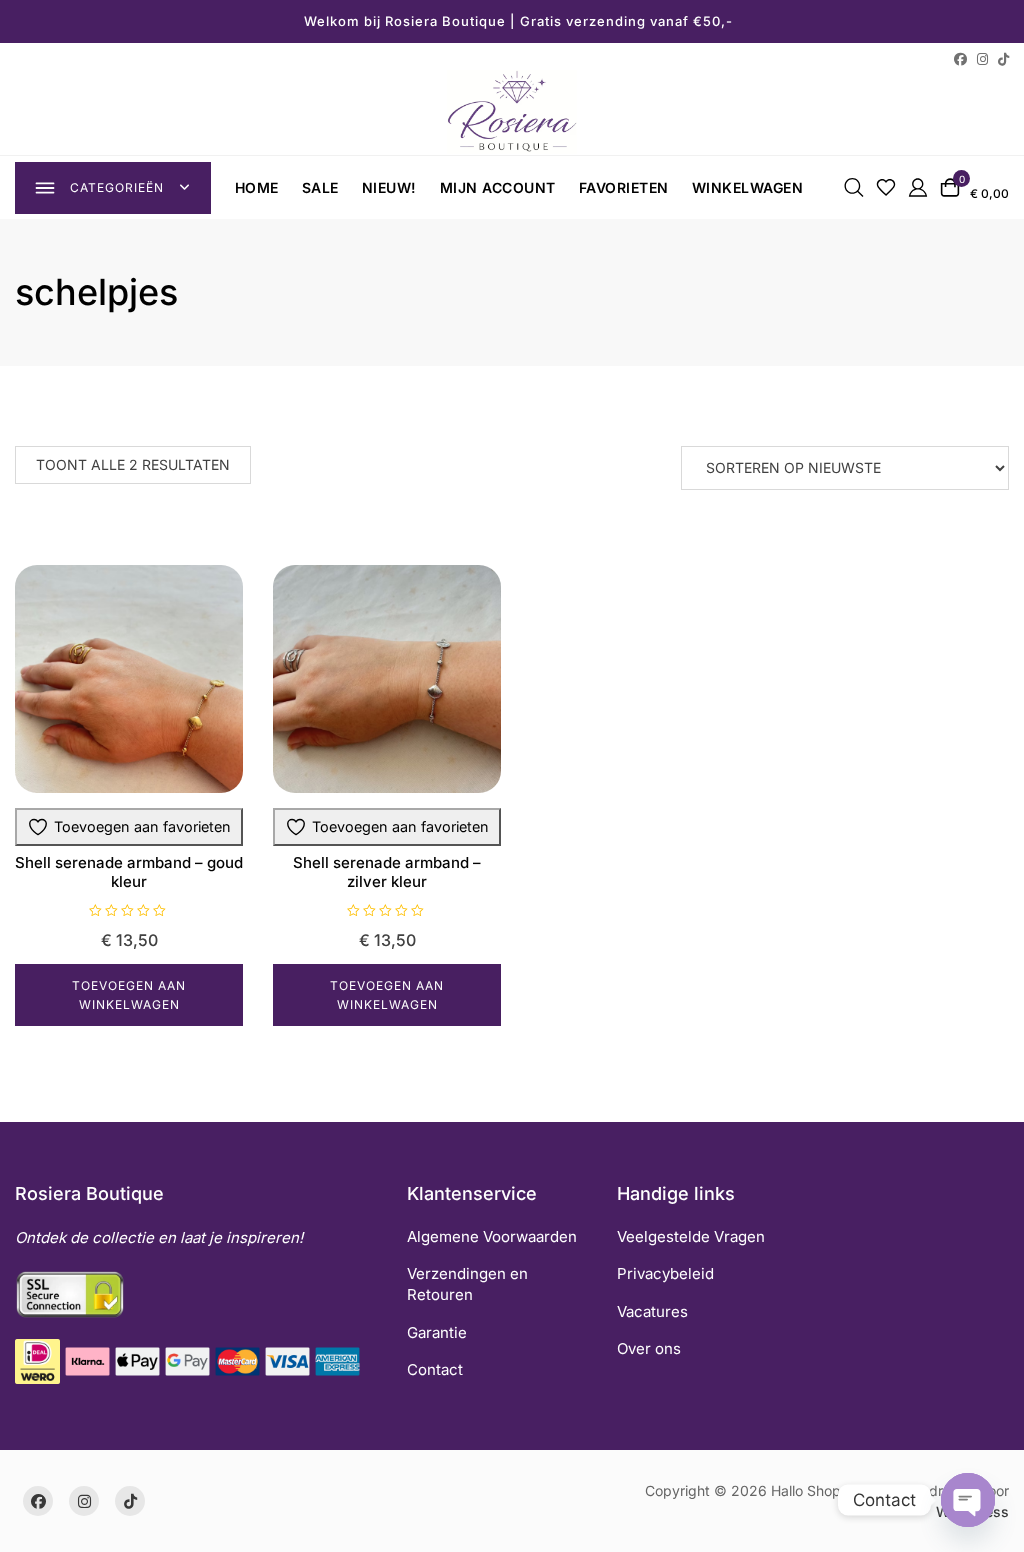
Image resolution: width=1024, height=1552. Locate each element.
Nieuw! (389, 187)
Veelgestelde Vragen (691, 1236)
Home (257, 187)
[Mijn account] (918, 185)
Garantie (437, 1332)
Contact (435, 1369)
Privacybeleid (665, 1273)
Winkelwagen (748, 187)
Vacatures (652, 1311)
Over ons (649, 1348)
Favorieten (624, 187)
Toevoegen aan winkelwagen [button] (129, 995)
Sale (320, 187)
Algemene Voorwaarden (492, 1236)
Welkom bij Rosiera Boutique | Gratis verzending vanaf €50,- (518, 21)
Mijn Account (498, 187)
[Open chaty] (968, 1500)
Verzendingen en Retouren (467, 1284)
